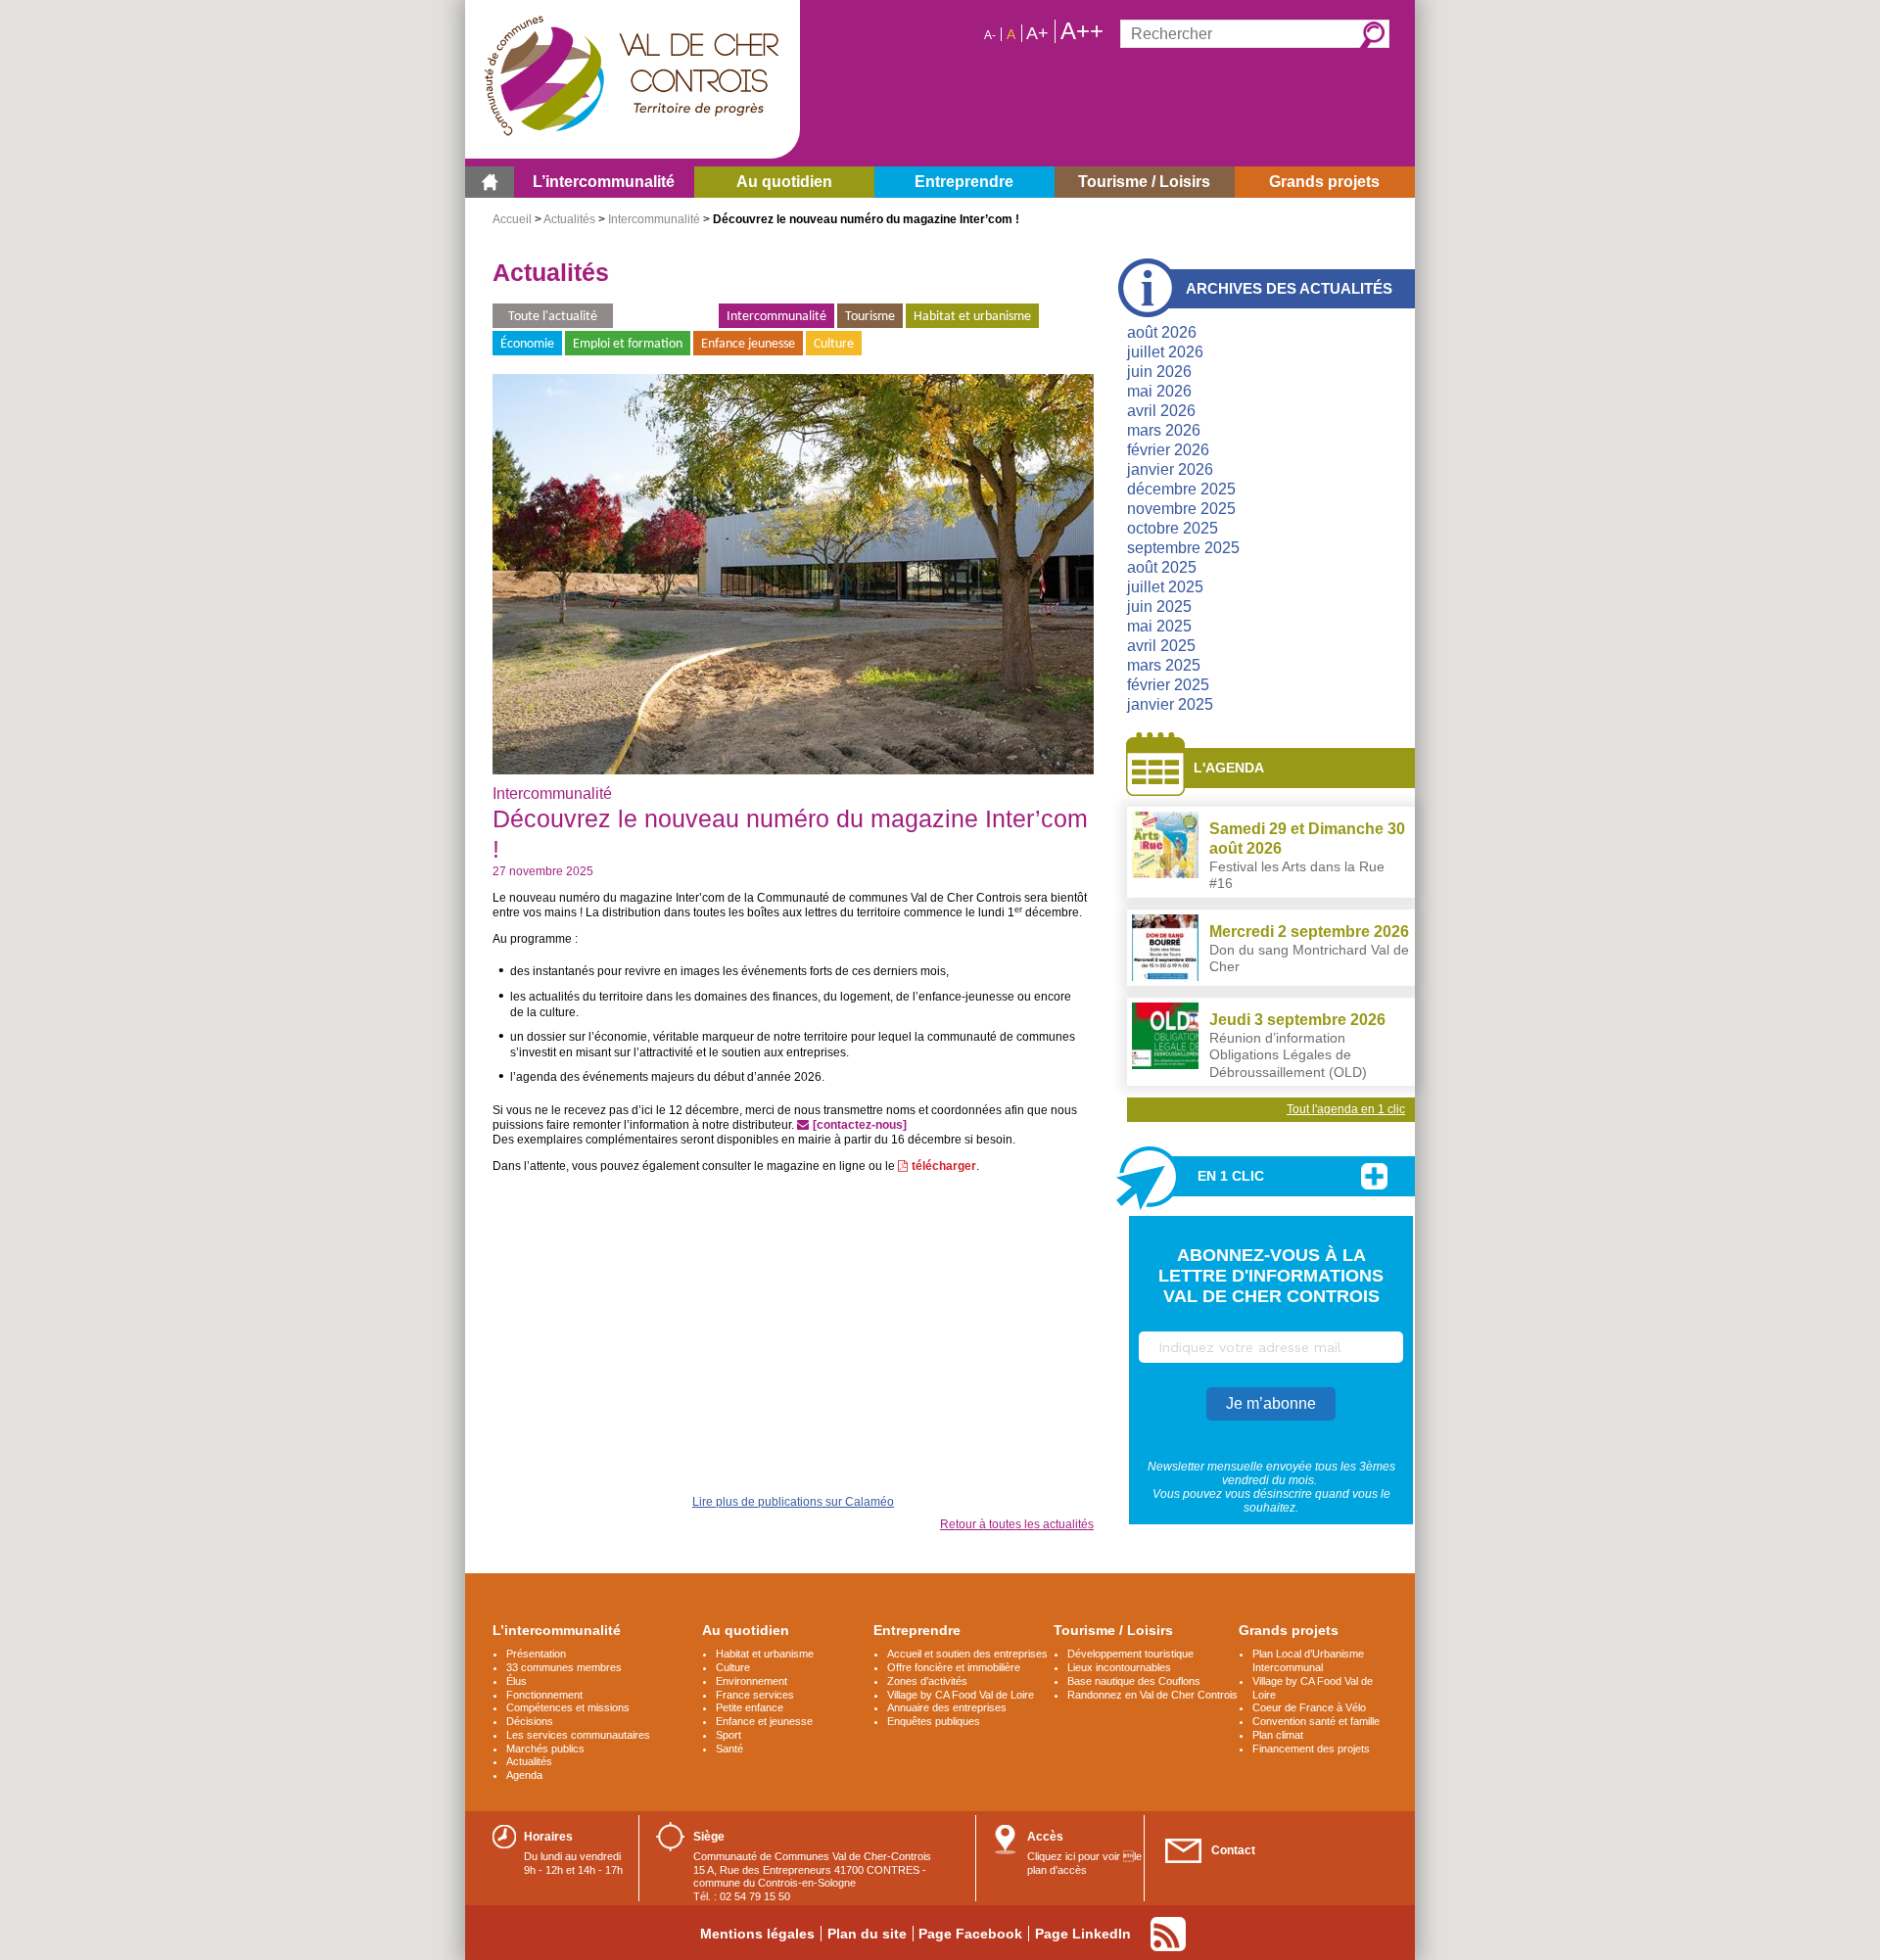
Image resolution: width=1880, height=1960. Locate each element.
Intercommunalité (654, 219)
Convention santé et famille (1316, 1721)
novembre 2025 (1181, 509)
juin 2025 (1159, 607)
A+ (1037, 33)
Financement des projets (1311, 1749)
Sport (728, 1735)
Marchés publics (545, 1749)
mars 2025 (1164, 665)
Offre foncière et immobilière (954, 1667)
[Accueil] (490, 182)
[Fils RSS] (1168, 1934)
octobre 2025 (1173, 528)
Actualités (569, 219)
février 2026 (1168, 450)
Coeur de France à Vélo (1309, 1707)
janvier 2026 (1170, 469)
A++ (1082, 31)
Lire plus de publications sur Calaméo (793, 1502)
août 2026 (1162, 332)
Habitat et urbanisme (972, 317)
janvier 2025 (1170, 704)
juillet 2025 (1165, 587)
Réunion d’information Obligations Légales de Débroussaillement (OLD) (1288, 1055)
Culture (834, 344)
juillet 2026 (1165, 352)
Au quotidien (746, 1630)
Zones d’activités (927, 1681)
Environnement (666, 317)
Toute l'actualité (553, 317)
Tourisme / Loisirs (1113, 1630)
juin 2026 (1159, 372)
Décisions (530, 1721)
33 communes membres (564, 1667)
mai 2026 (1159, 391)
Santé (729, 1749)
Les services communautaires (578, 1735)
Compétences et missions (568, 1707)
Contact (1233, 1850)
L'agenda (1229, 768)
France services (755, 1695)
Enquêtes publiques (934, 1721)
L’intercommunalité (557, 1630)
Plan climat (1278, 1735)
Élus (517, 1681)
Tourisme (870, 317)
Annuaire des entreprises (947, 1707)
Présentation (536, 1654)
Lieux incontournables (1119, 1667)
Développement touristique (1130, 1654)
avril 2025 (1161, 646)
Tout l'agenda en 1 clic (1346, 1109)
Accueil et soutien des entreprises (967, 1654)
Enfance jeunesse (748, 344)
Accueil (512, 219)
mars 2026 (1164, 430)
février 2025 (1168, 685)
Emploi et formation (628, 344)
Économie (527, 344)
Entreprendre (917, 1630)
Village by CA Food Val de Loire (961, 1695)
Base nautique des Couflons (1134, 1681)
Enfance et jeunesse (764, 1721)
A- (990, 35)
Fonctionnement (544, 1695)
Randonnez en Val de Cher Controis (1152, 1695)
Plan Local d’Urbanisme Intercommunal (1308, 1660)
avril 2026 (1161, 411)
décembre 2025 (1181, 489)
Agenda (524, 1775)
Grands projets (1289, 1630)
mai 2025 (1159, 626)
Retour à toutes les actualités (1017, 1524)
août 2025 (1162, 567)
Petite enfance (750, 1707)
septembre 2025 (1183, 548)
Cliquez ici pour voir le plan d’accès (1084, 1863)
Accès (1045, 1837)
